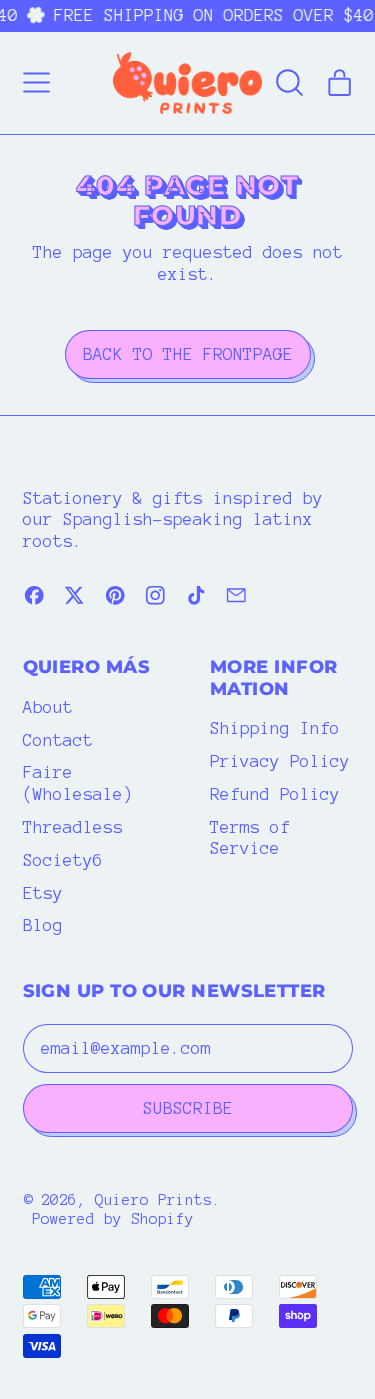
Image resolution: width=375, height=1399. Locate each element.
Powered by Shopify (113, 1219)
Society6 (63, 860)
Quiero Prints (153, 1200)
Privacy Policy (280, 761)
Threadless (73, 827)
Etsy (43, 893)
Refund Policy (275, 794)
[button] (290, 83)
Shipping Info (275, 728)
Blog (43, 925)
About (48, 707)
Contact (58, 740)
